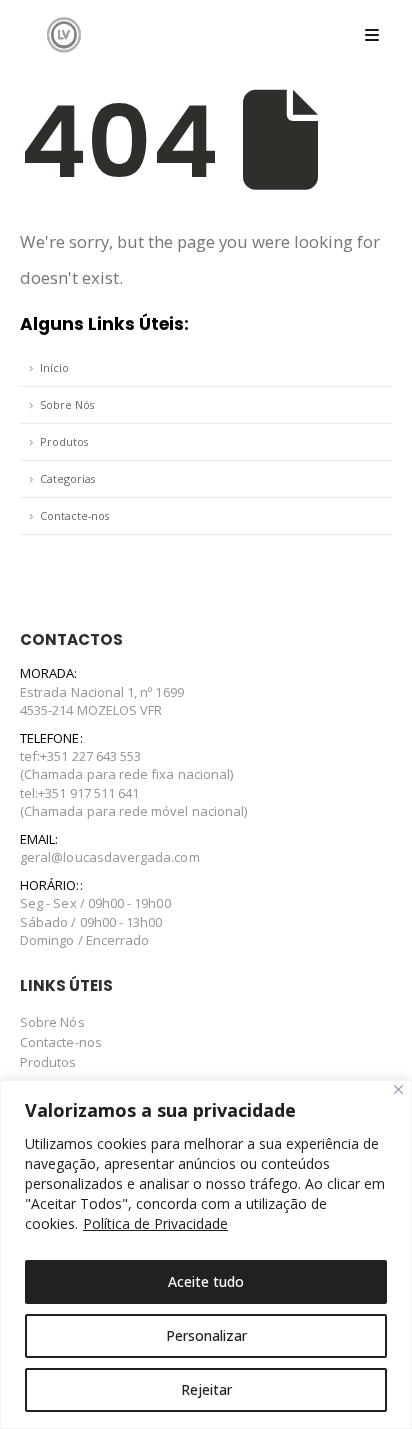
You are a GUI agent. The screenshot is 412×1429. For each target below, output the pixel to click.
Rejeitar (206, 1389)
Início (54, 367)
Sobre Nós (67, 404)
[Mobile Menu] (372, 35)
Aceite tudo (206, 1281)
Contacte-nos (74, 515)
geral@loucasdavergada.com (110, 857)
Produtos (64, 441)
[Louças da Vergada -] (64, 34)
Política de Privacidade (155, 1223)
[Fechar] (398, 1089)
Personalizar (206, 1335)
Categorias (67, 478)
